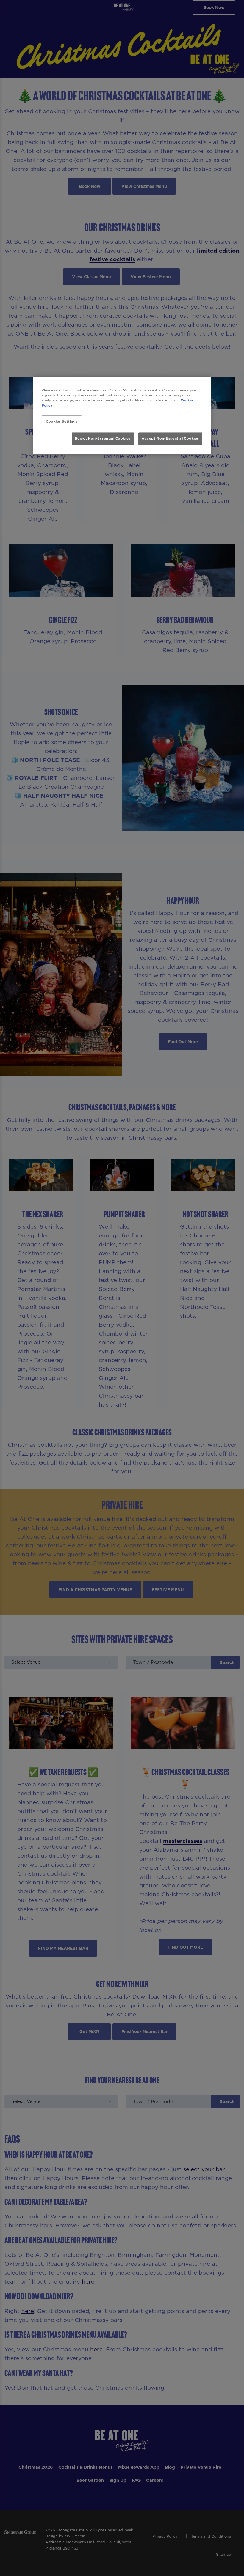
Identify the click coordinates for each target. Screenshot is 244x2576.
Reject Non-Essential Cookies (103, 438)
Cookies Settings (62, 422)
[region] (122, 416)
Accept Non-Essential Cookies (170, 438)
